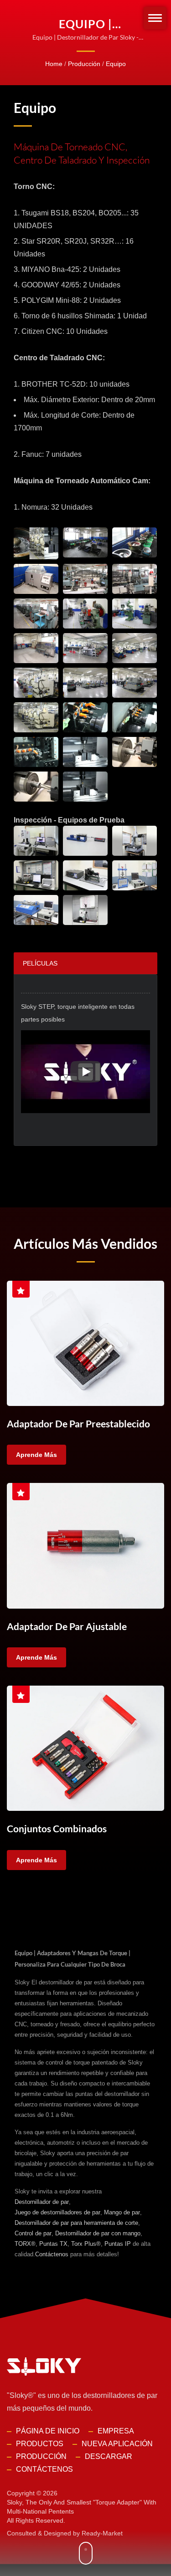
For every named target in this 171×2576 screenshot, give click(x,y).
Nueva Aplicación (117, 2444)
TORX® (25, 2244)
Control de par (33, 2233)
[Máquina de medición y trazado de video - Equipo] (36, 841)
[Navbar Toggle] (155, 18)
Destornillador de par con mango (98, 2233)
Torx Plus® (86, 2244)
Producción (84, 64)
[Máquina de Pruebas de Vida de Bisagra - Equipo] (135, 875)
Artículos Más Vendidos (85, 1243)
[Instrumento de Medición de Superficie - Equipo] (85, 910)
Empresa (116, 2431)
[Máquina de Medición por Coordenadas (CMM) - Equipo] (135, 841)
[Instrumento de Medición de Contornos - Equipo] (36, 875)
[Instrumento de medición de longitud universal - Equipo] (85, 841)
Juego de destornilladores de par (57, 2212)
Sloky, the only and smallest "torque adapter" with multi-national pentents (82, 2507)
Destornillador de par (42, 2202)
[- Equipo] (36, 543)
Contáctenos (52, 2254)
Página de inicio (48, 2431)
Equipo (116, 64)
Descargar (109, 2456)
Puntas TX (53, 2244)
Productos (40, 2444)
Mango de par (122, 2212)
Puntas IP (118, 2244)
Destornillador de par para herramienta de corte (76, 2223)
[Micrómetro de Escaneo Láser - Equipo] (85, 875)
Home (54, 64)
